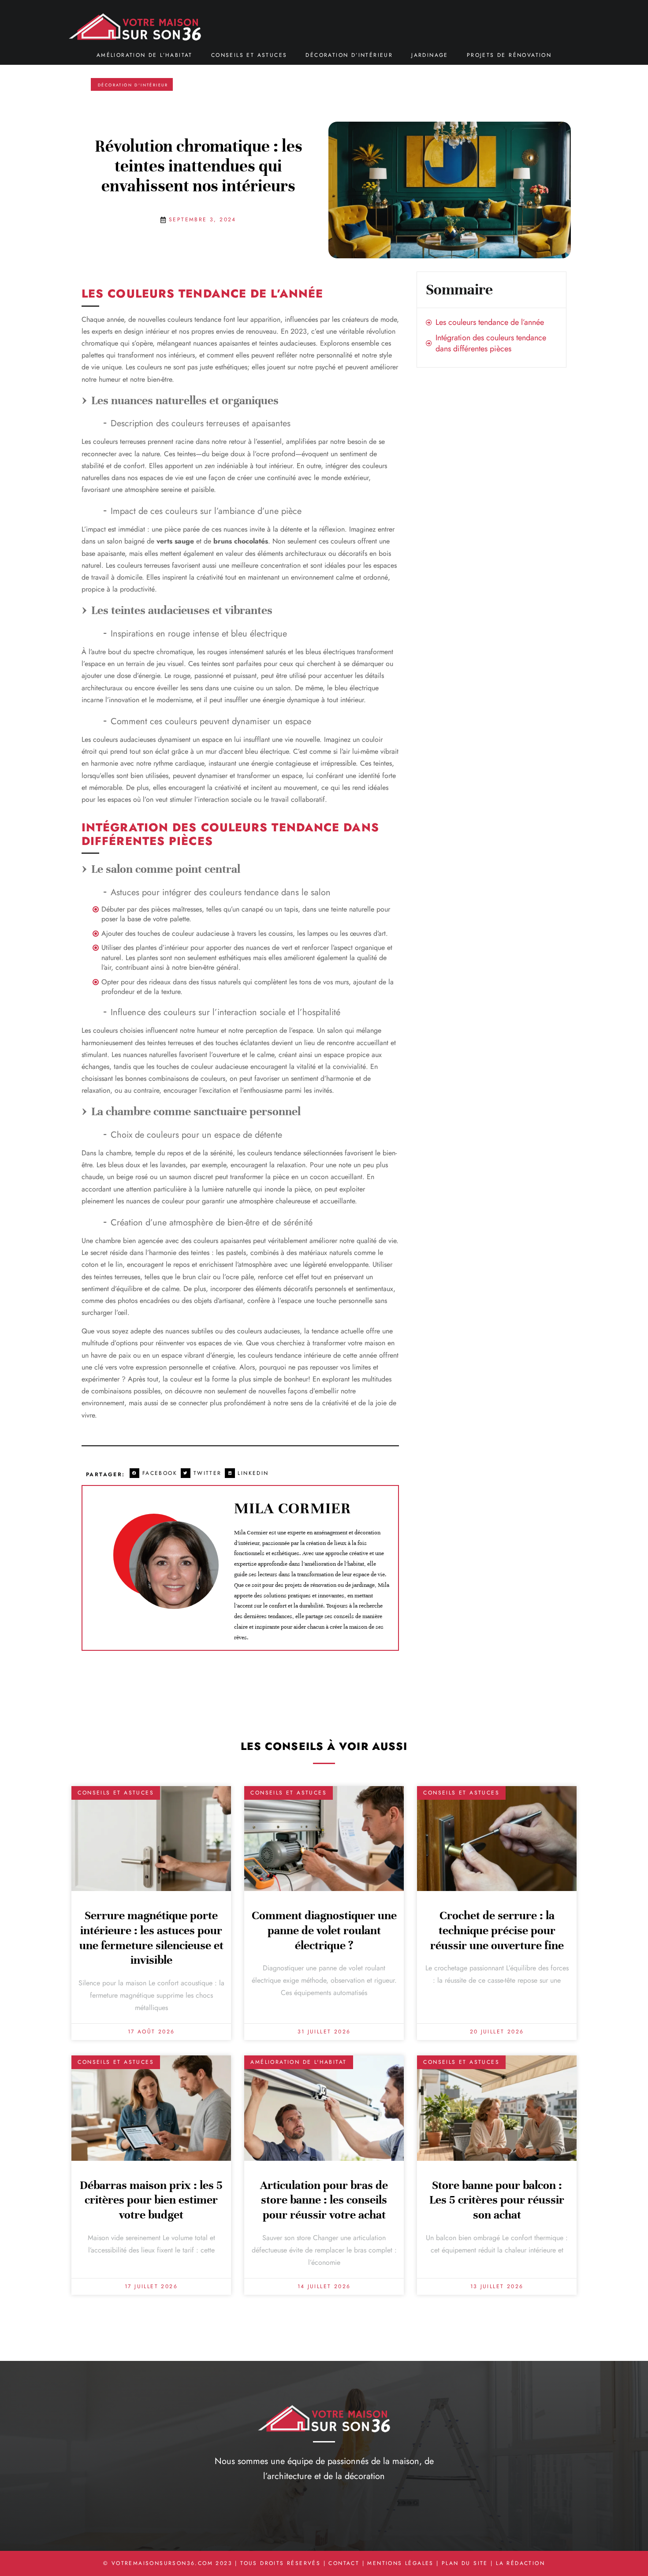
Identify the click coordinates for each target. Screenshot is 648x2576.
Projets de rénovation (509, 55)
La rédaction (520, 2563)
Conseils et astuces (249, 55)
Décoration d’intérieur (349, 55)
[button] (155, 1473)
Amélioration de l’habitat (145, 55)
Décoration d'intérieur (133, 85)
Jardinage (430, 55)
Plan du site (465, 2563)
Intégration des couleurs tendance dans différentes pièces (491, 343)
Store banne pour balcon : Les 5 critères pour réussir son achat (497, 2200)
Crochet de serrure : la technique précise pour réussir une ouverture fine (497, 1930)
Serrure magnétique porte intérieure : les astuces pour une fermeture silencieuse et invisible (151, 1938)
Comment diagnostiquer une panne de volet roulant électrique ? (324, 1930)
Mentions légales (400, 2563)
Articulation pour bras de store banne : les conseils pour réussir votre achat (324, 2200)
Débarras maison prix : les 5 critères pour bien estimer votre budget (151, 2200)
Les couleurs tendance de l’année (490, 322)
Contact (344, 2563)
